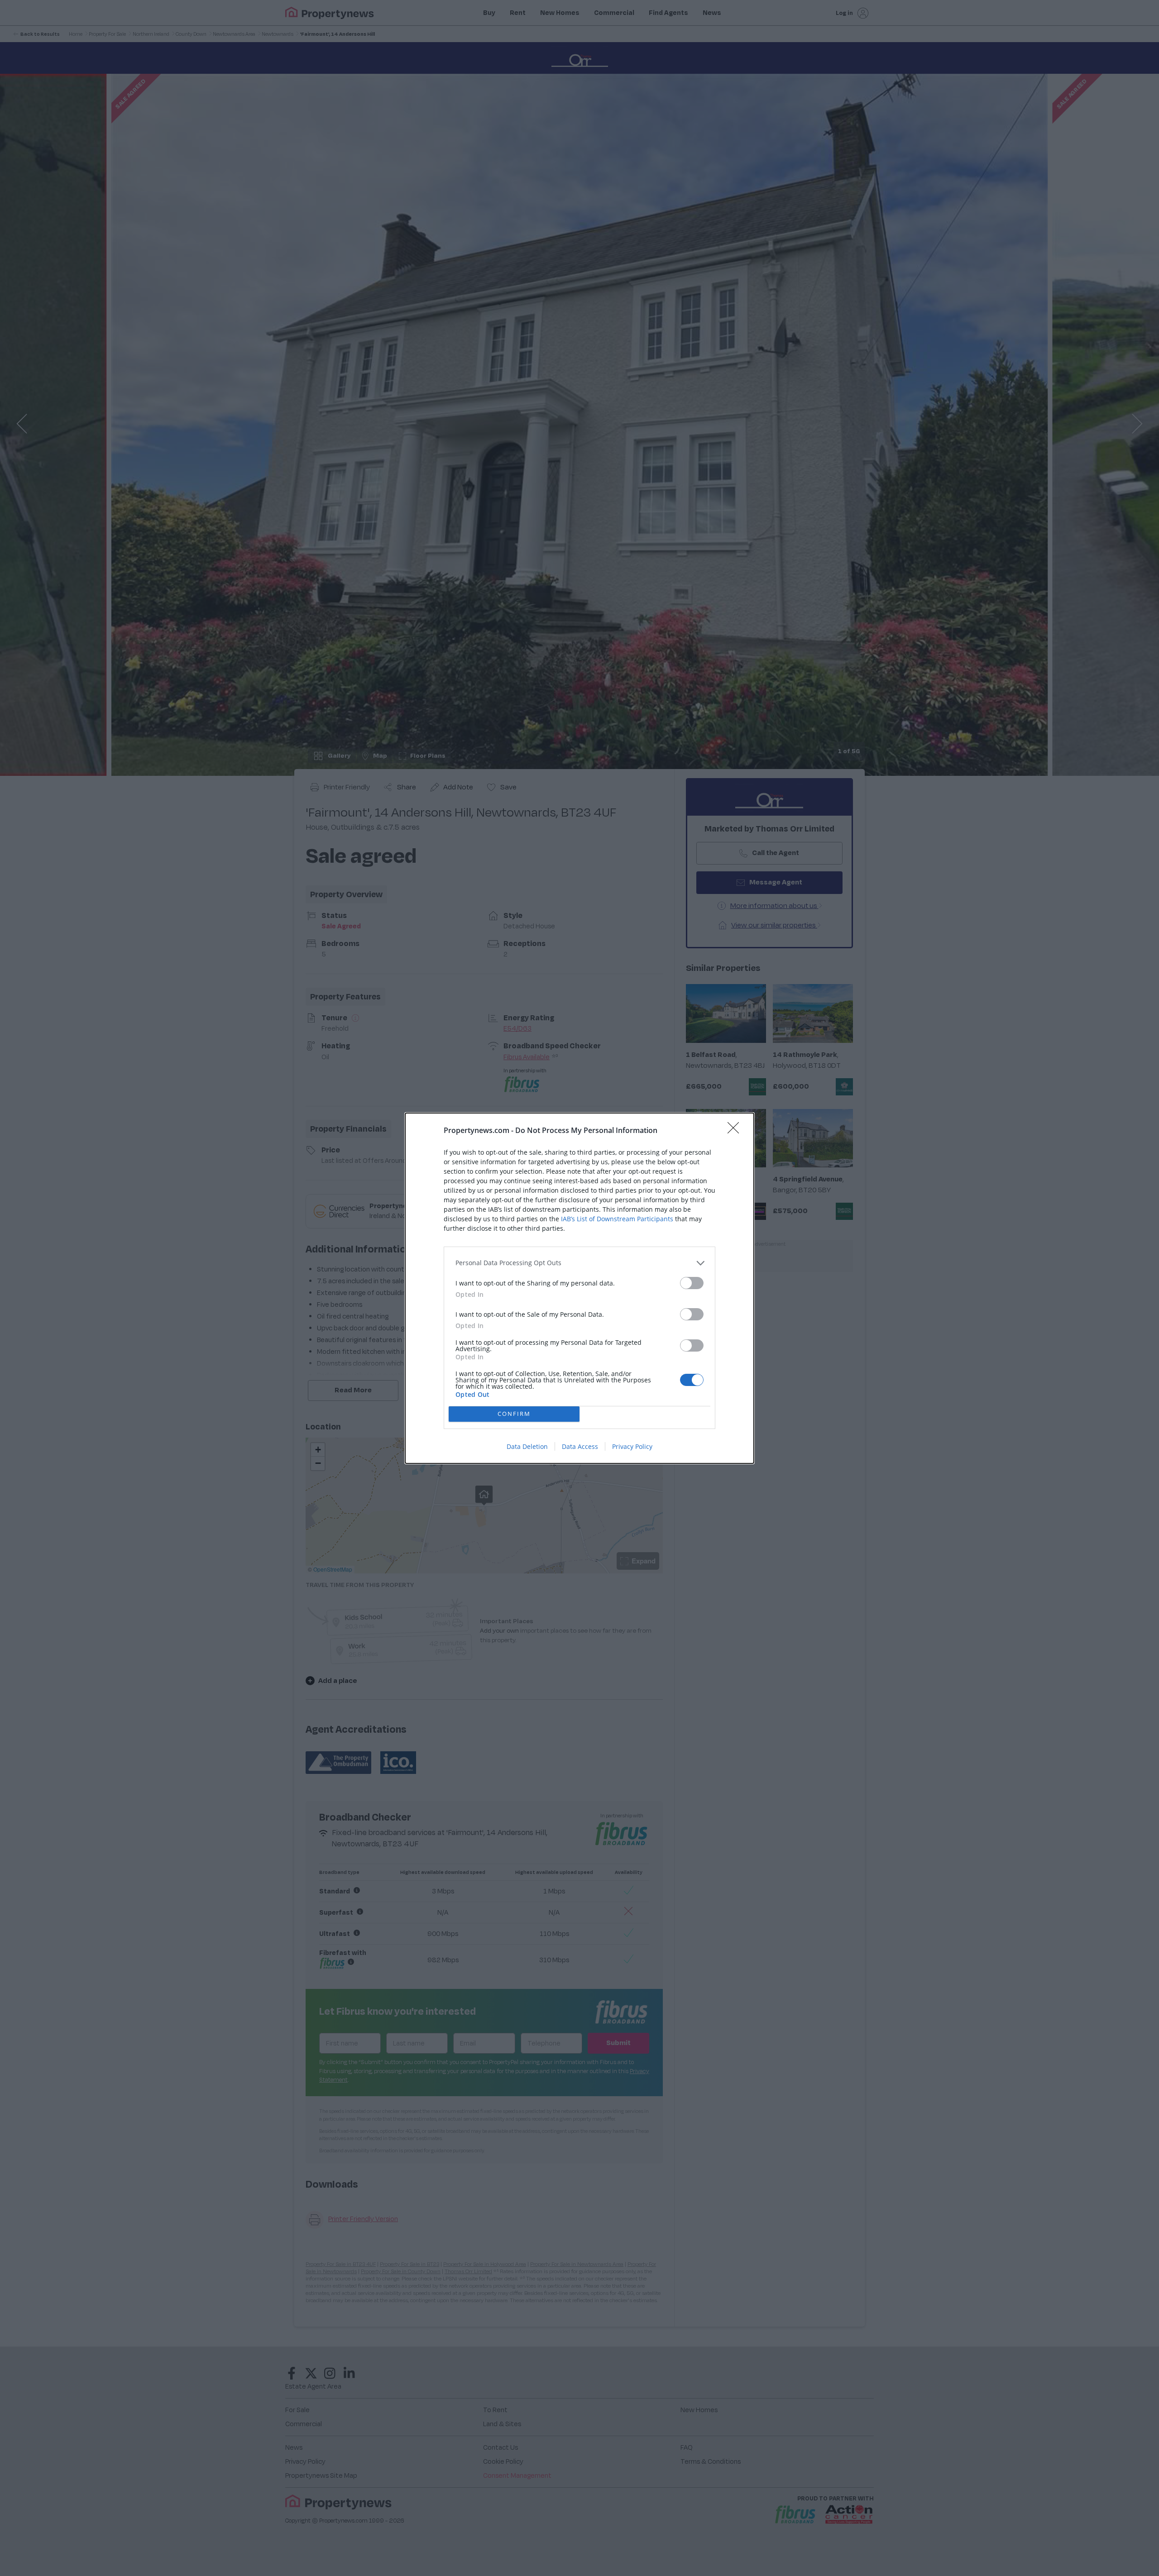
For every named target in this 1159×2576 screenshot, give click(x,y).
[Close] (736, 1131)
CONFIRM (514, 1414)
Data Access (580, 1446)
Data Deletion (527, 1446)
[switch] (692, 1283)
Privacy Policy (632, 1446)
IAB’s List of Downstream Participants (617, 1219)
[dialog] (579, 1288)
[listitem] (579, 1263)
